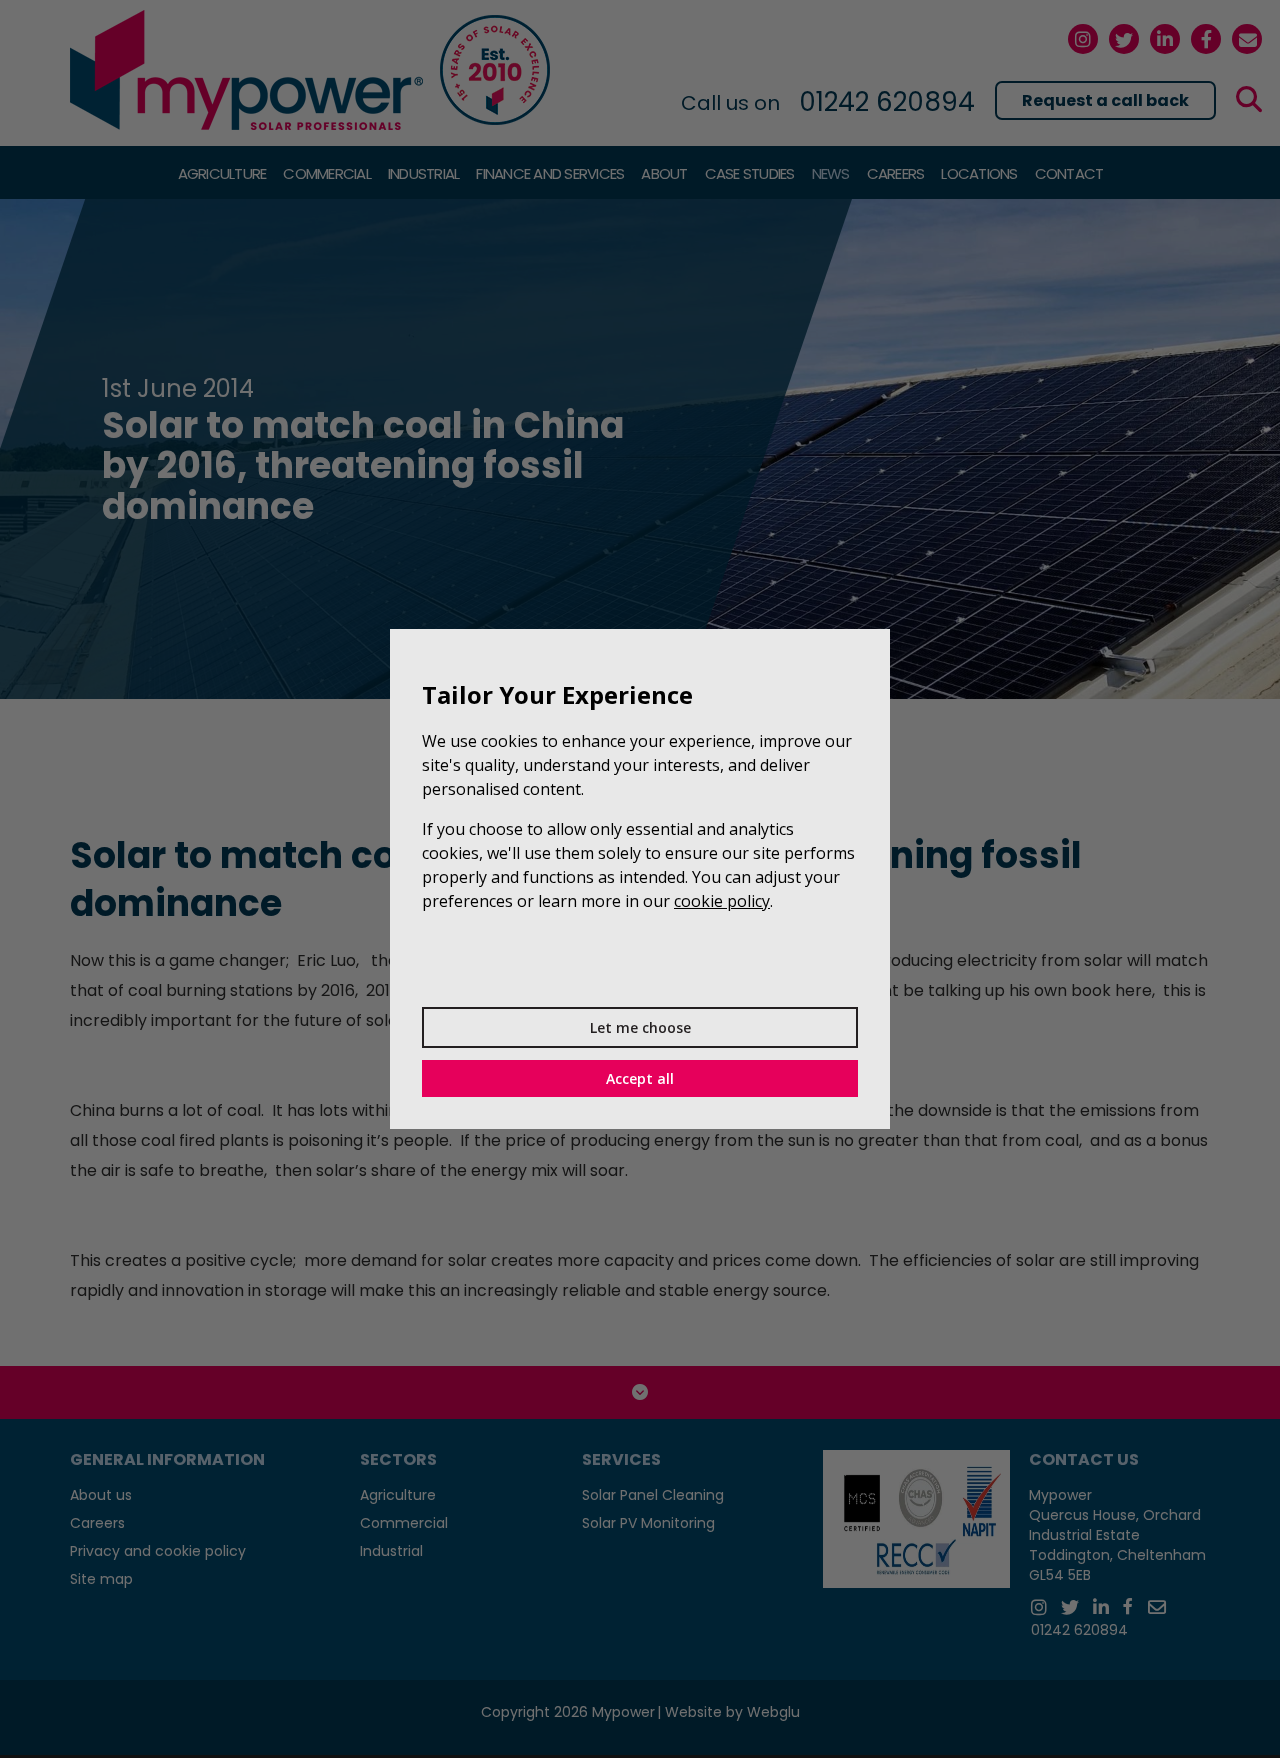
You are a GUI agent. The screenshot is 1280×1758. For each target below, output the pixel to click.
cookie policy (722, 901)
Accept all (640, 1078)
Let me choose (640, 1027)
